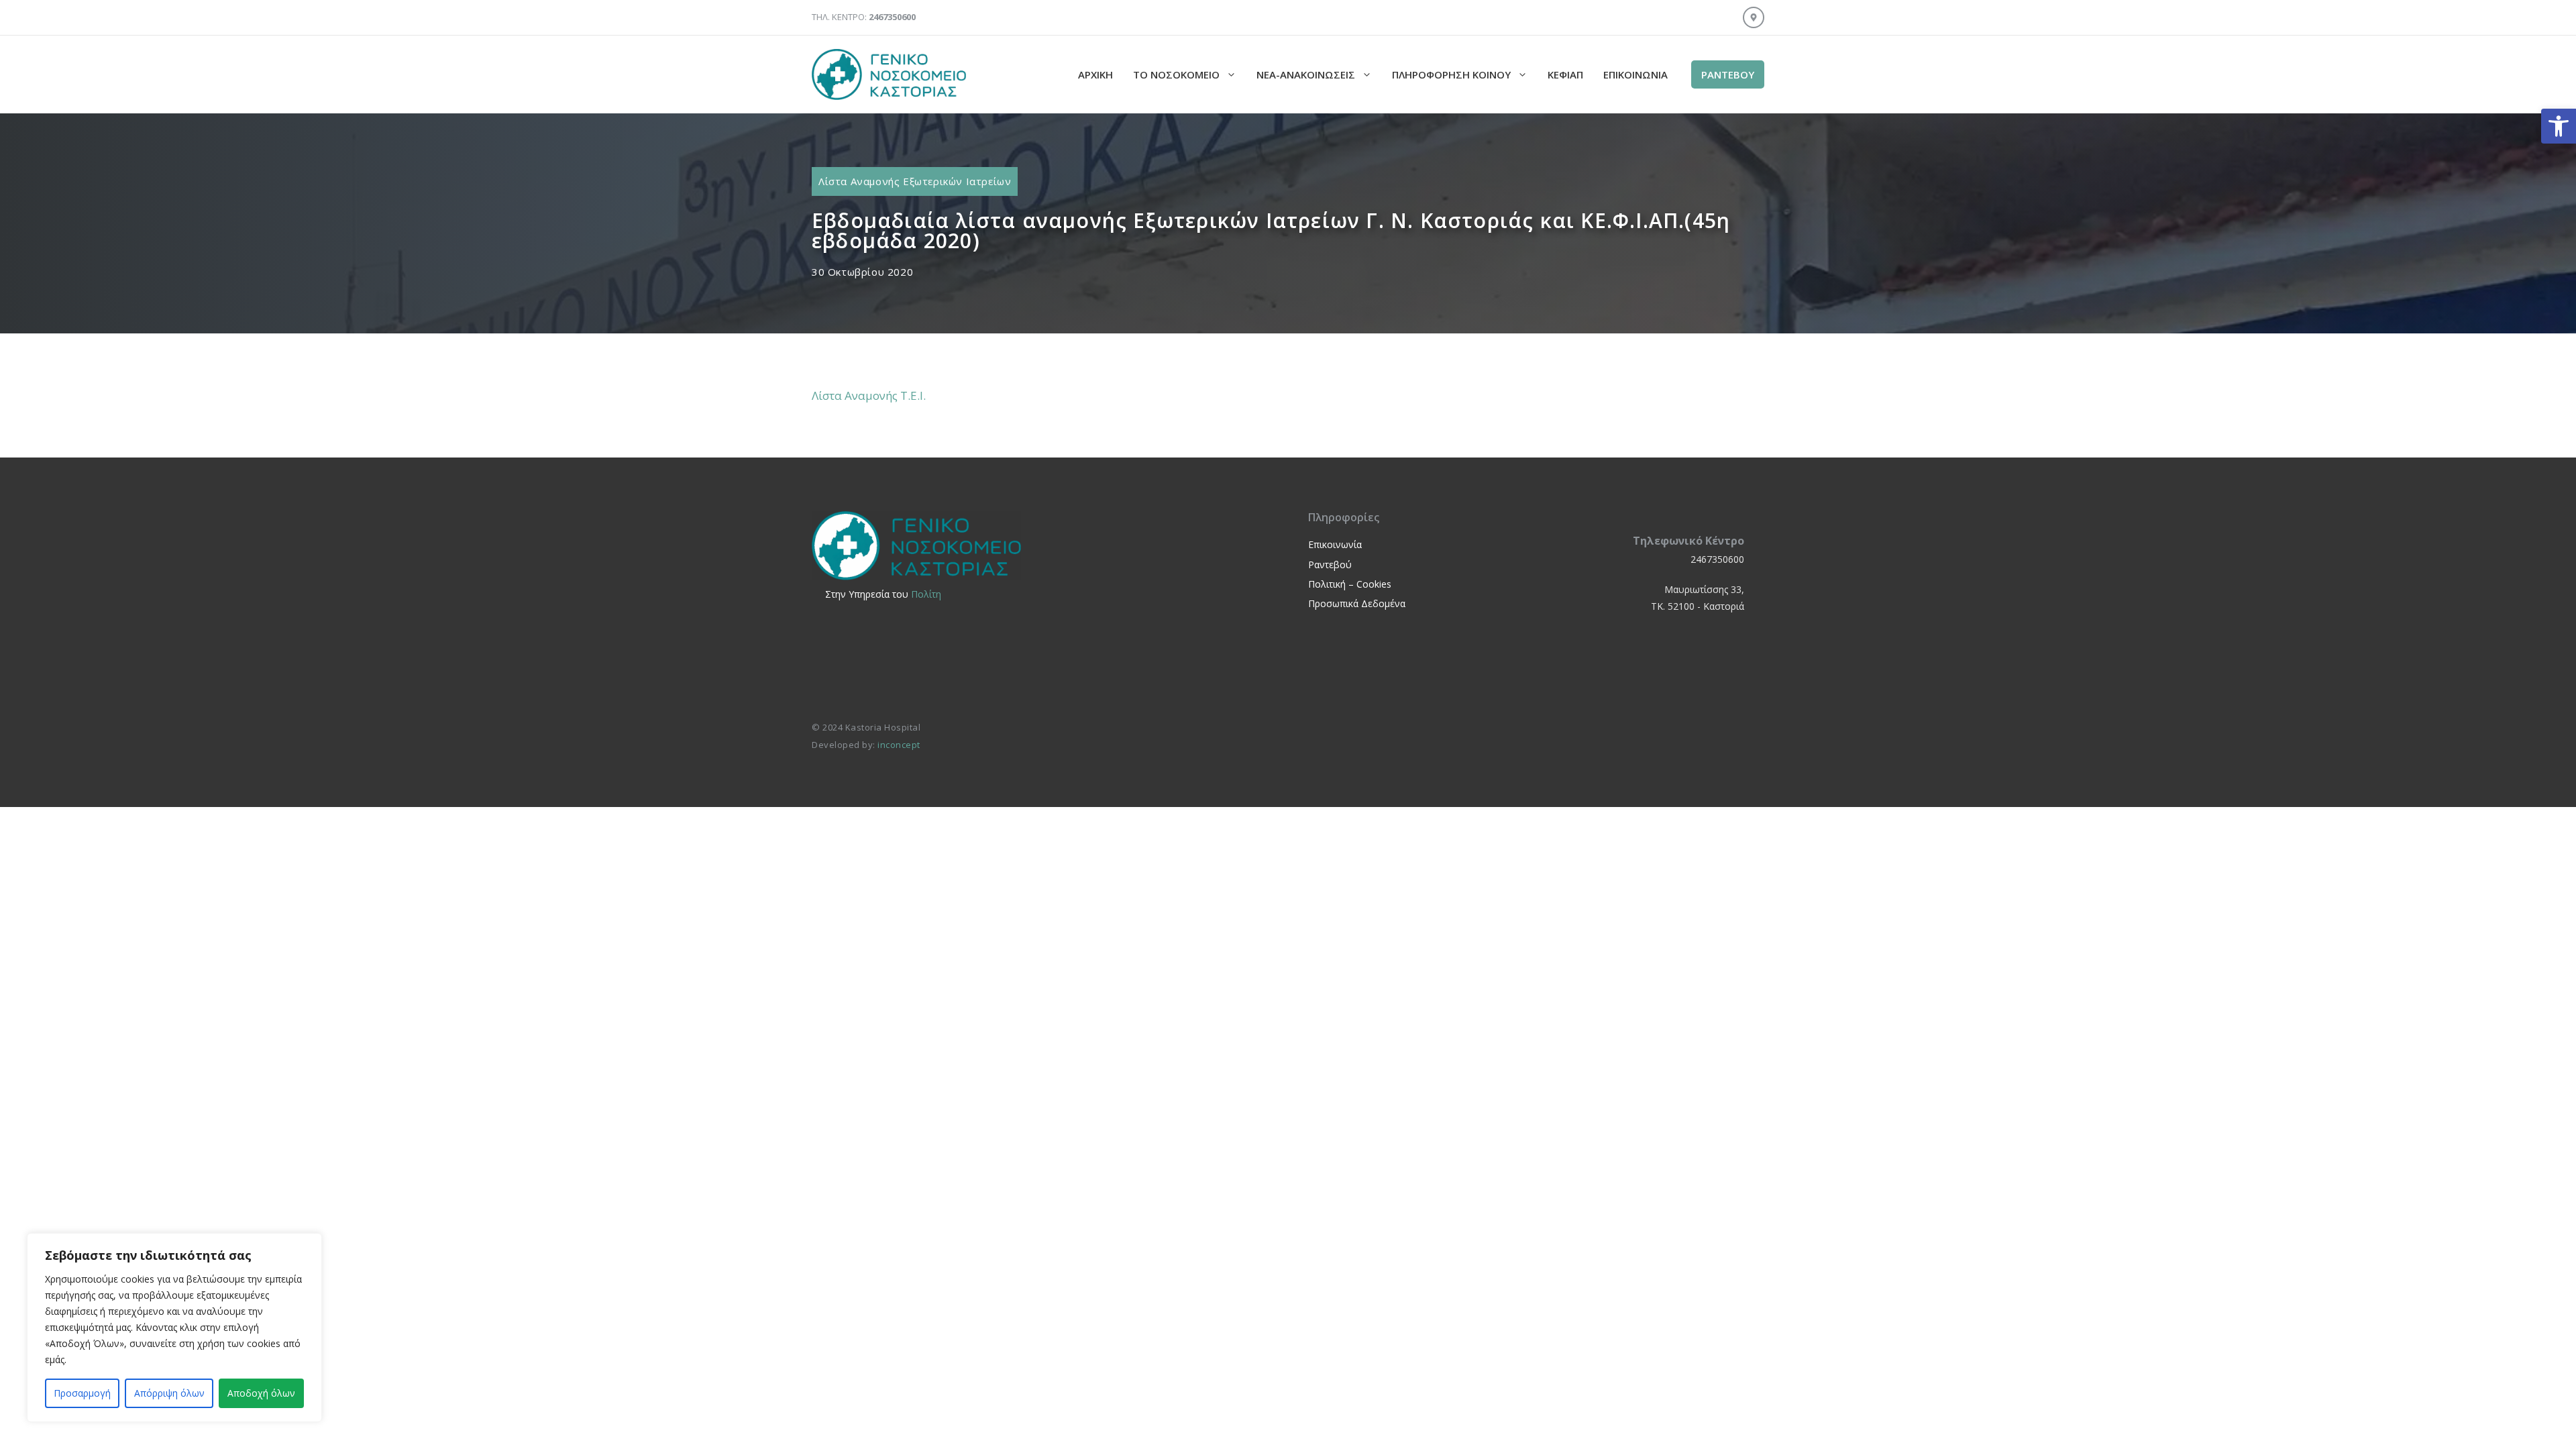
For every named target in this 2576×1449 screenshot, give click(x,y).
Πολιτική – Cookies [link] (1350, 584)
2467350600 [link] (1717, 559)
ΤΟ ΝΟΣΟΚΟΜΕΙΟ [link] (1176, 74)
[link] (2559, 126)
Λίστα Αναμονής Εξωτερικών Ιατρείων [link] (915, 181)
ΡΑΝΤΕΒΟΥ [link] (1728, 74)
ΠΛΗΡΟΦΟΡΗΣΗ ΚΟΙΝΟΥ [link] (1451, 74)
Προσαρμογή (82, 1393)
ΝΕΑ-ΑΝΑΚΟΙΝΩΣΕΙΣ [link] (1306, 74)
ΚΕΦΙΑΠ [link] (1565, 74)
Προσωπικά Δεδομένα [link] (1357, 603)
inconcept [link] (899, 745)
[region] (174, 1328)
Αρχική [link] (1095, 74)
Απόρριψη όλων (169, 1393)
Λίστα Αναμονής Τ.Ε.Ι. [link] (869, 395)
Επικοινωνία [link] (1635, 74)
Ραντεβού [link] (1330, 565)
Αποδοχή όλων (261, 1393)
